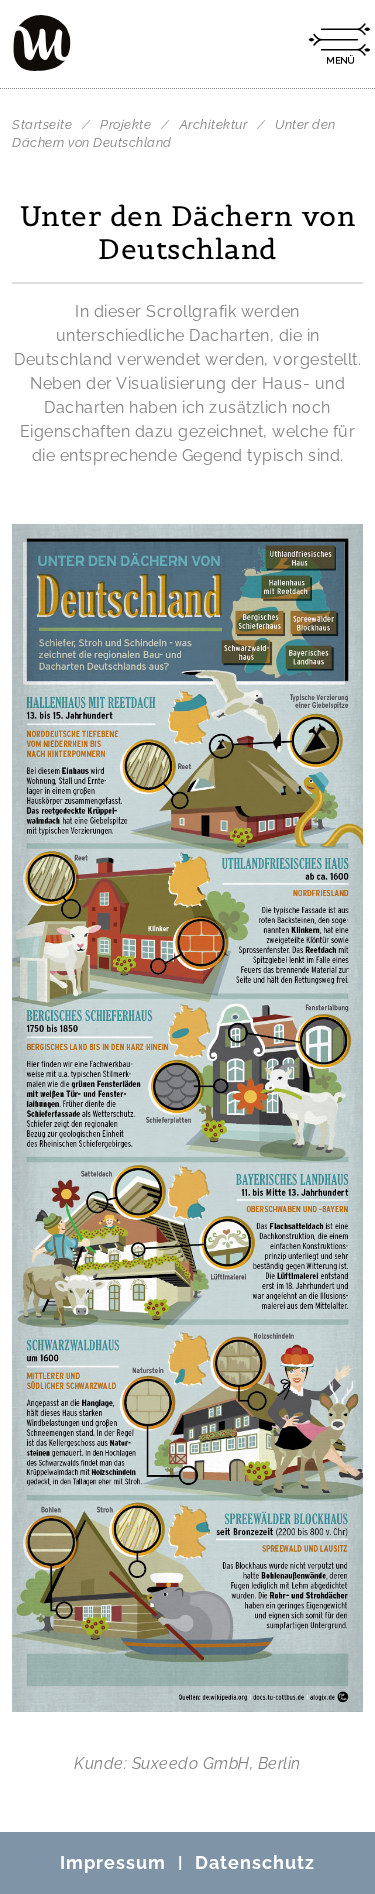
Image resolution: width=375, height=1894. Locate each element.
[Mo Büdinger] (42, 43)
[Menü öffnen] (339, 44)
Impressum (113, 1862)
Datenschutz (255, 1862)
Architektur (215, 124)
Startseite (42, 124)
